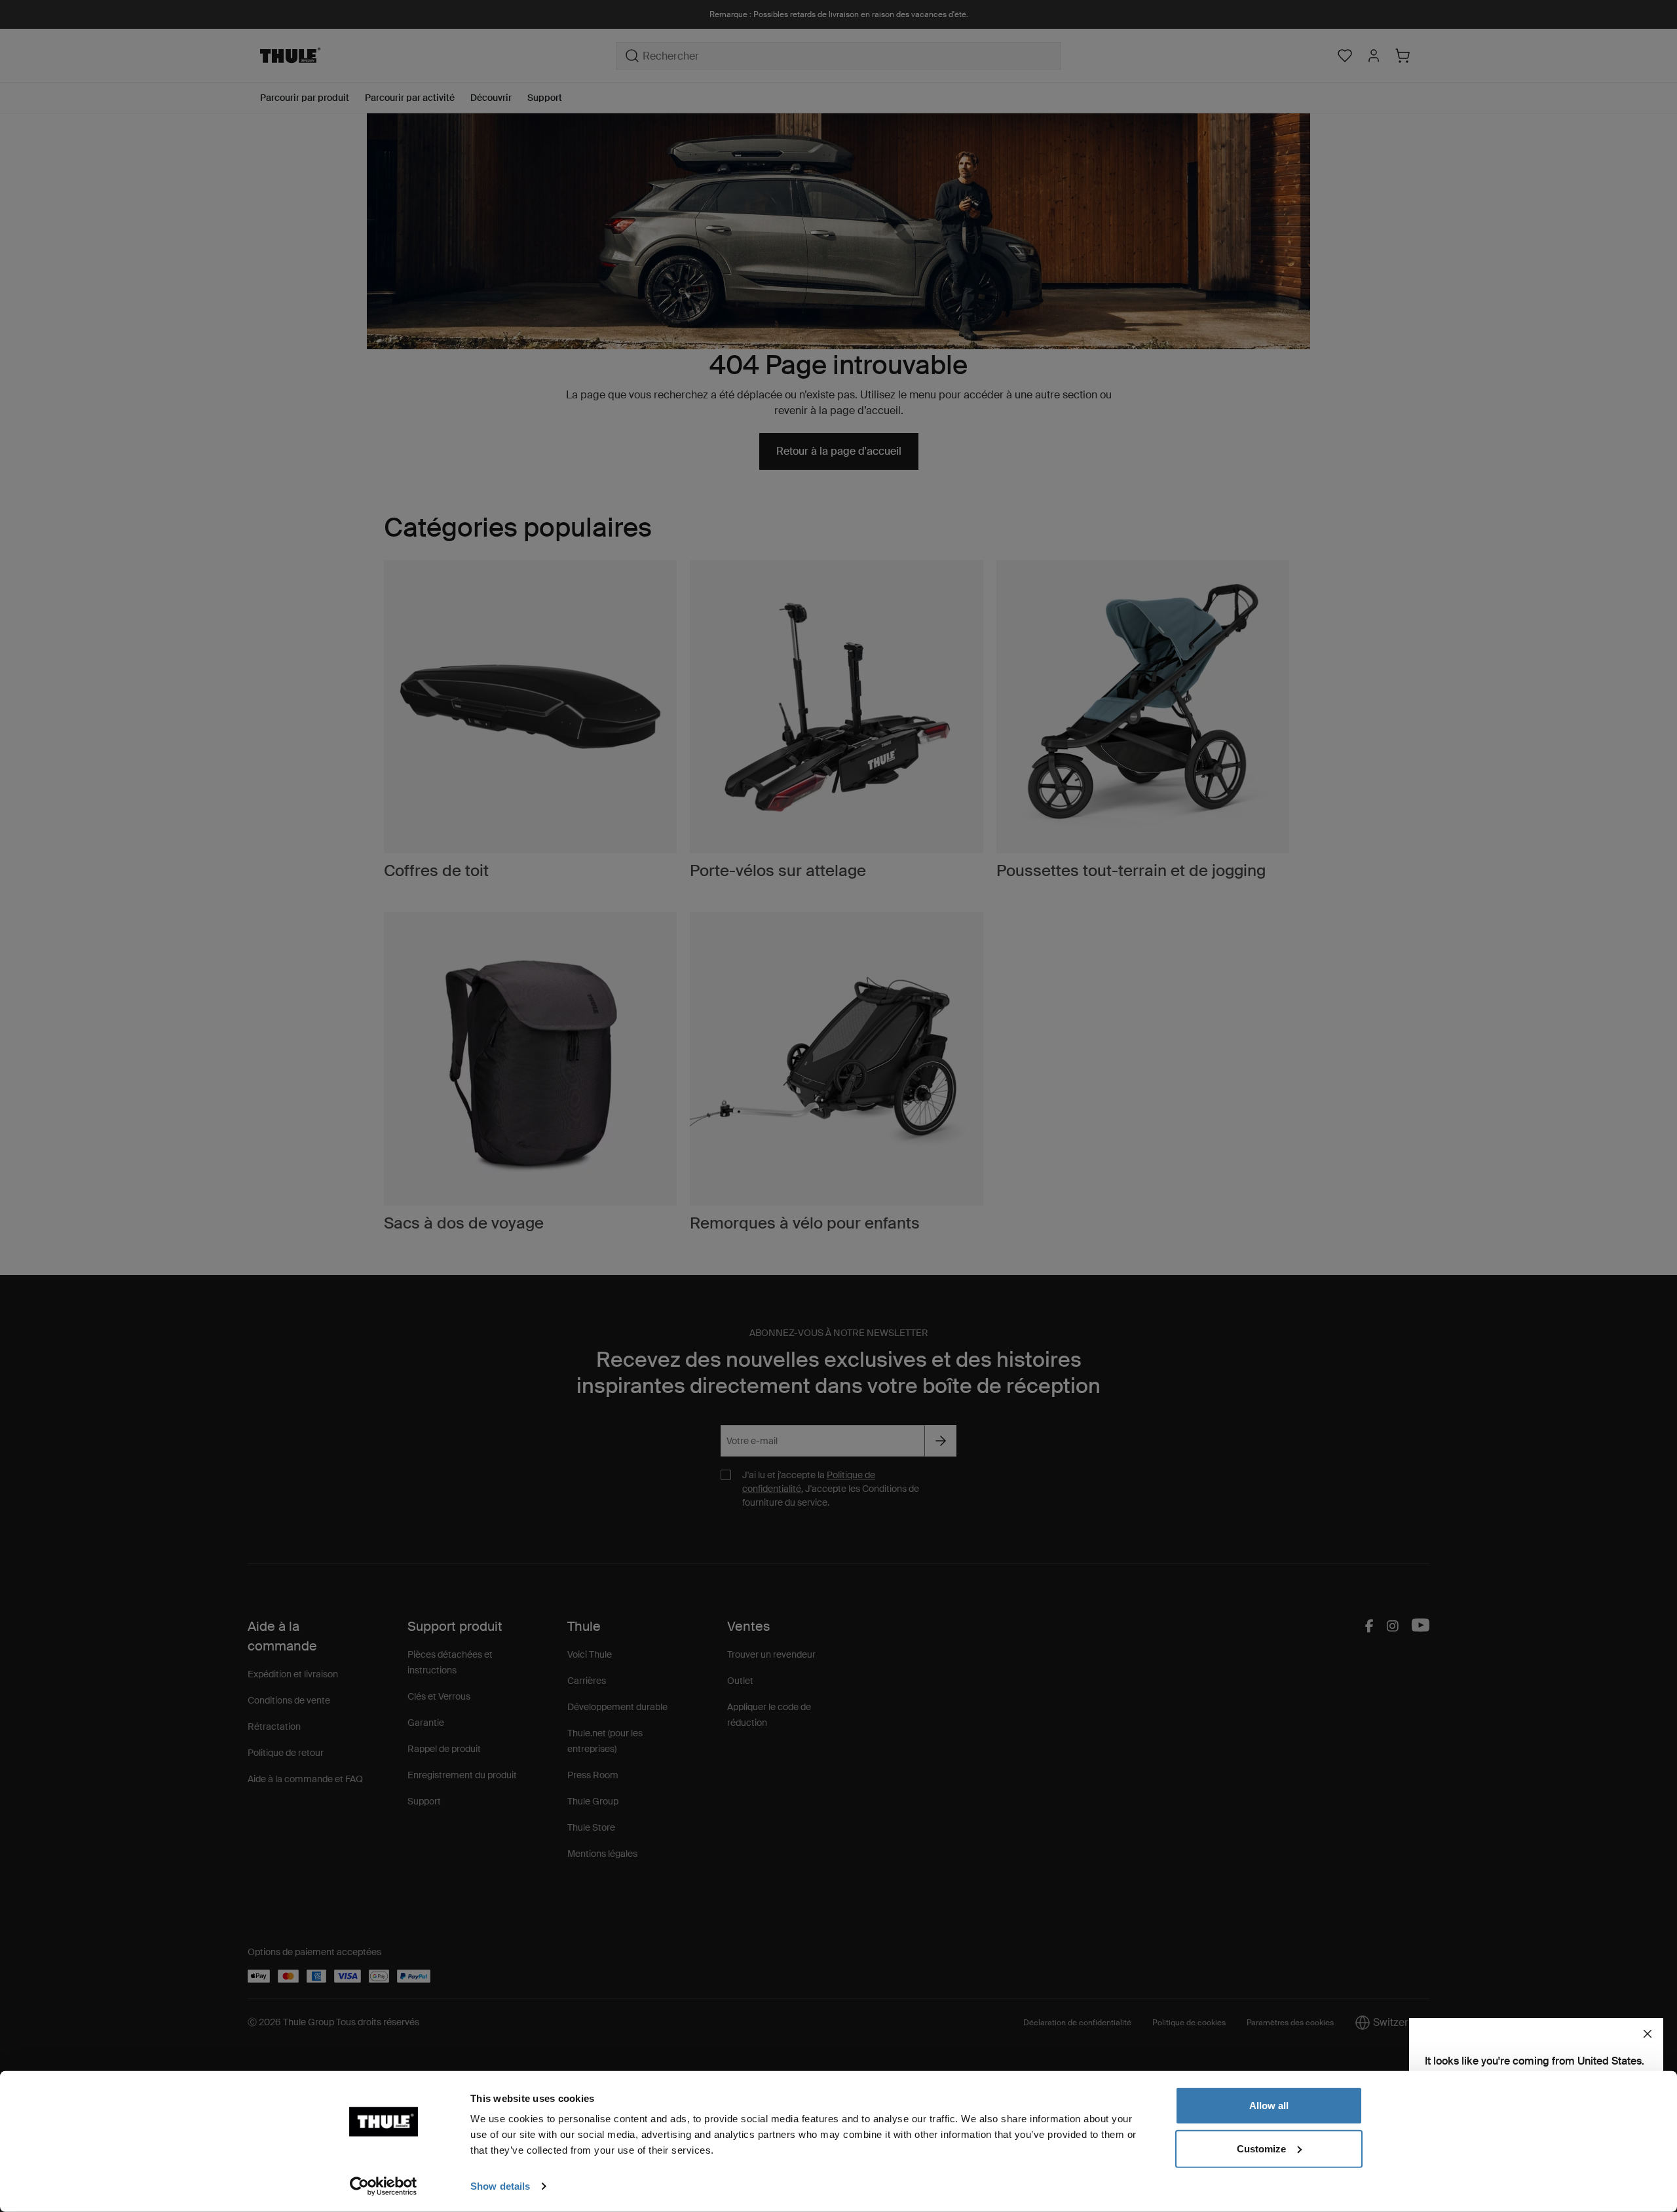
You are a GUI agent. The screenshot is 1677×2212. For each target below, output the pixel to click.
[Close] (1648, 2034)
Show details (500, 2186)
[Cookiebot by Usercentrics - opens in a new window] (384, 2186)
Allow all (1269, 2106)
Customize (1261, 2148)
